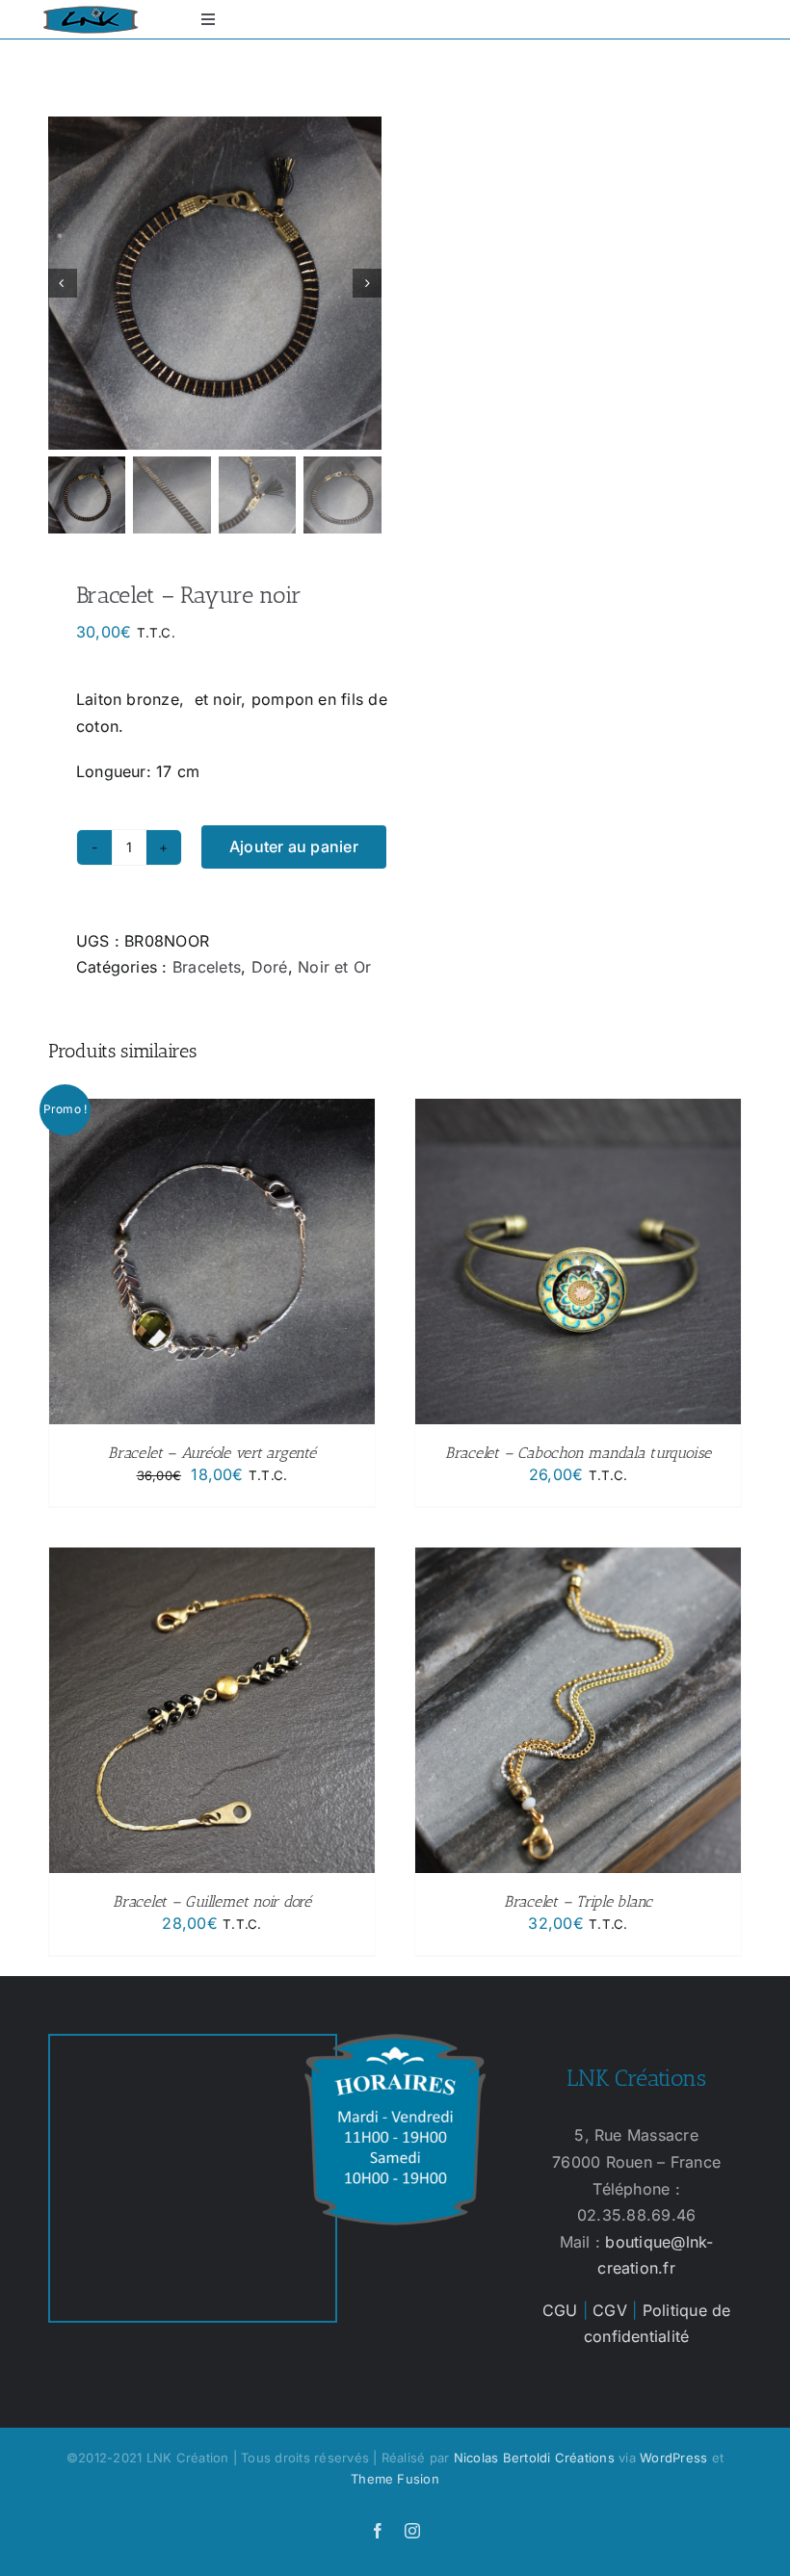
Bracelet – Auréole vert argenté (212, 1453)
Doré (270, 967)
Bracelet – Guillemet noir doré (212, 1901)
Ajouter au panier (294, 846)
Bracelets (207, 967)
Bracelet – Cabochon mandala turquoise (578, 1453)
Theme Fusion (395, 2479)
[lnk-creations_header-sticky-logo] (91, 13)
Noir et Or (334, 967)
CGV (610, 2310)
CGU (560, 2310)
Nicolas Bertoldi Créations (534, 2458)
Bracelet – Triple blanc (578, 1901)
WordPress (673, 2458)
